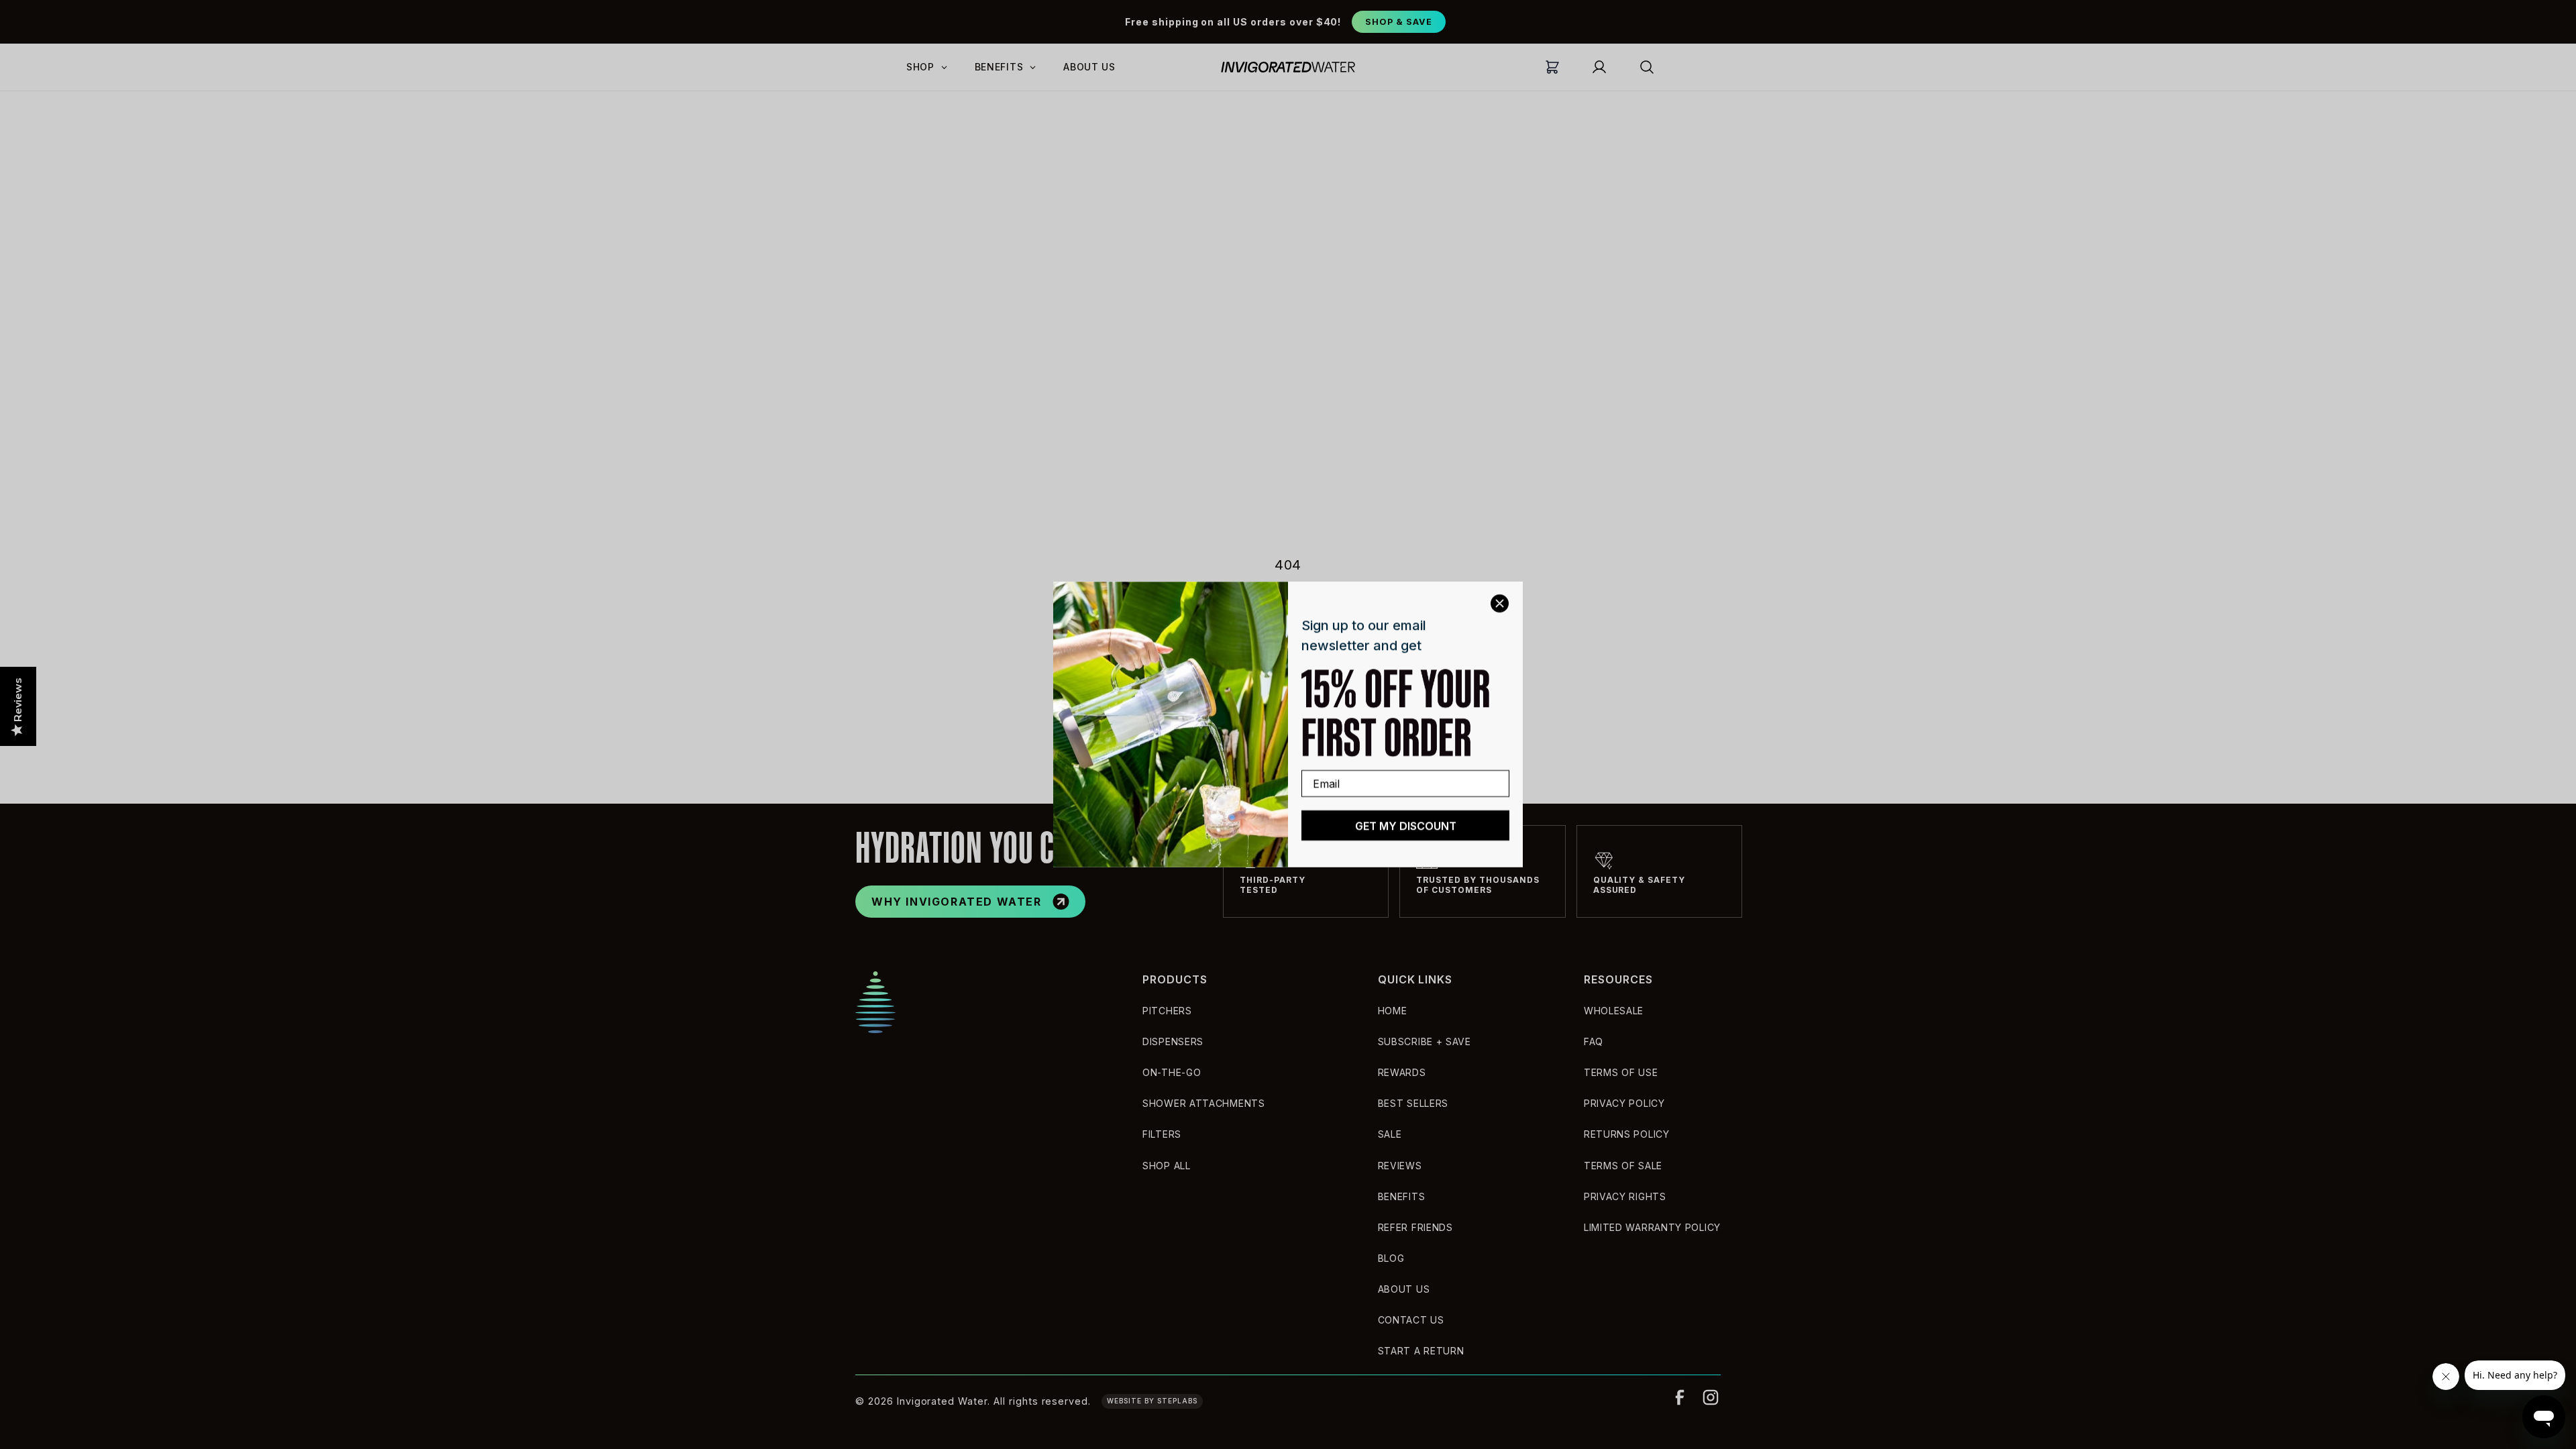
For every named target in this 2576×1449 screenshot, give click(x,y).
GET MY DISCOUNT (1406, 826)
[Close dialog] (1500, 603)
